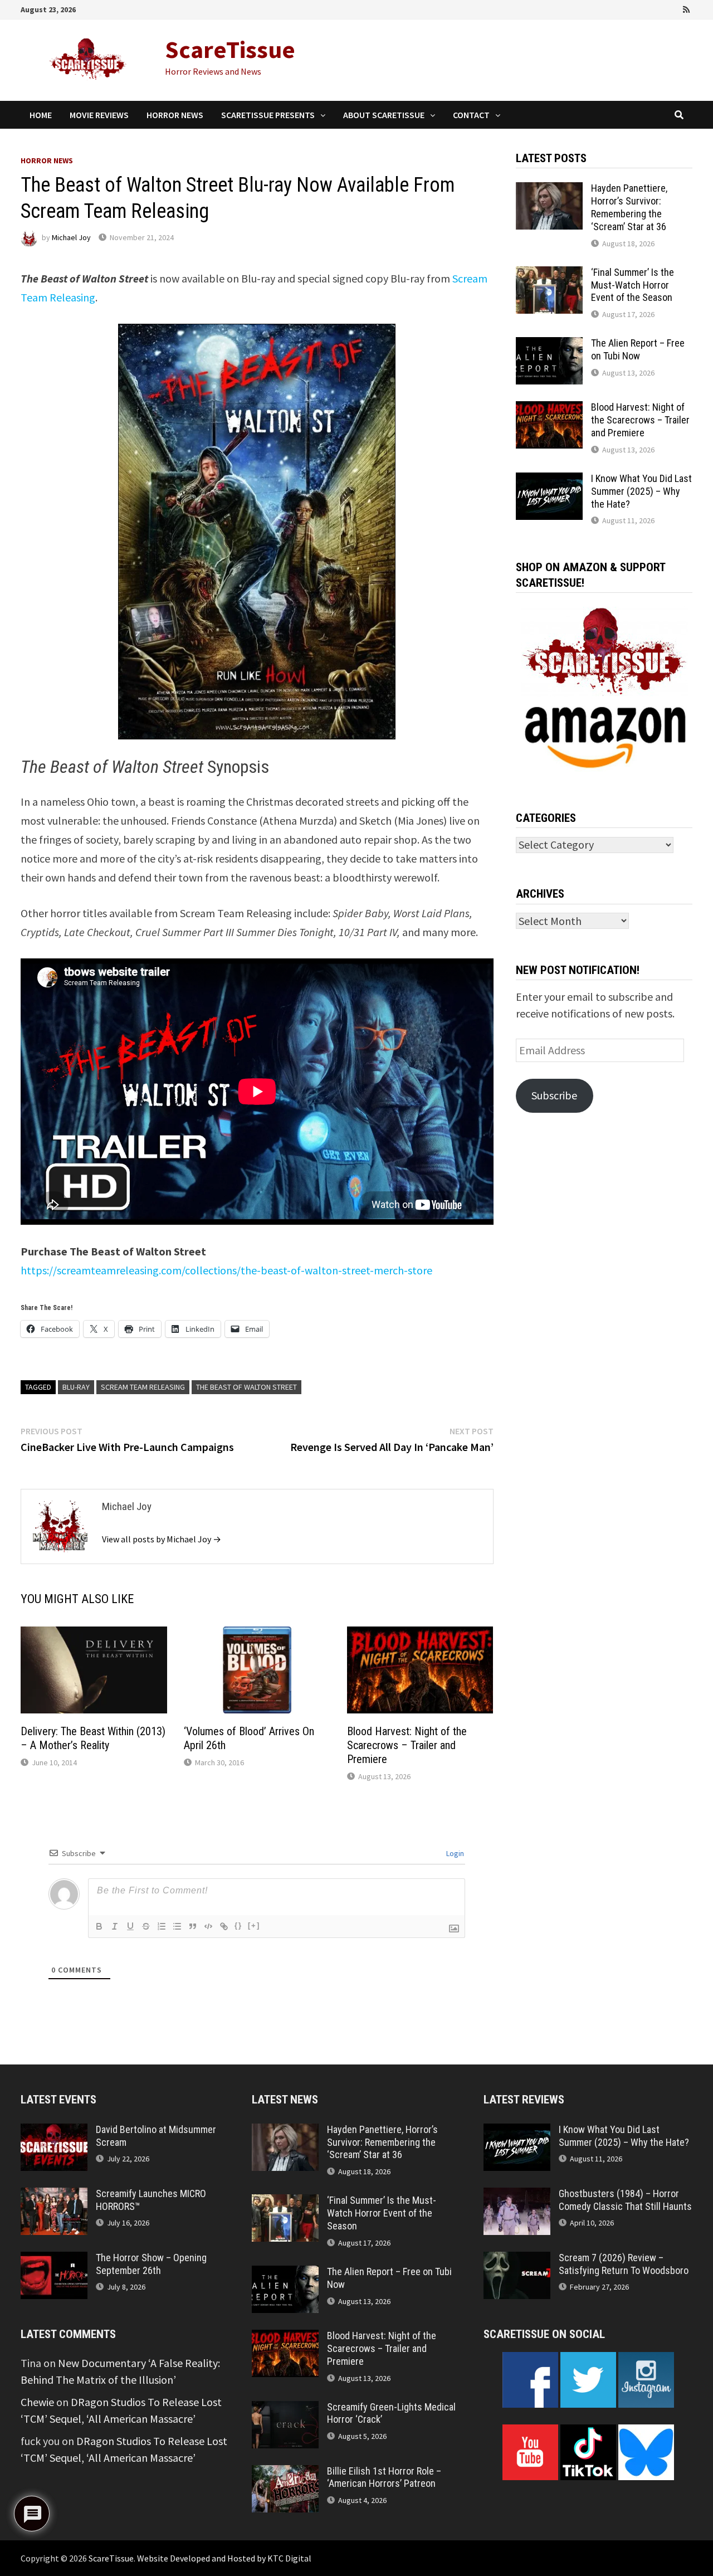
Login (454, 1853)
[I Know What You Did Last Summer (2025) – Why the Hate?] (549, 481)
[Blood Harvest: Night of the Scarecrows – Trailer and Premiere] (549, 409)
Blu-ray (76, 1387)
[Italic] (115, 1926)
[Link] (224, 1926)
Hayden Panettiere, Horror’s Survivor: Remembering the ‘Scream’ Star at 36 (629, 207)
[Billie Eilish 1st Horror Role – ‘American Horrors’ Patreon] (285, 2473)
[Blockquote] (193, 1926)
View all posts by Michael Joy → (162, 1539)
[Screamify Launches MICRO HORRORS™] (54, 2196)
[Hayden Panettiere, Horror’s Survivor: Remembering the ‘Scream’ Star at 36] (549, 190)
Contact (471, 115)
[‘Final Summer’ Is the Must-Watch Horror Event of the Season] (549, 274)
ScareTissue (230, 49)
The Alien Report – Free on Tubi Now (638, 349)
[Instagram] (672, 8)
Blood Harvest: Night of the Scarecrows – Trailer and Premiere (407, 1745)
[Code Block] (208, 1926)
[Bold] (99, 1926)
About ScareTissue (384, 115)
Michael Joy (71, 237)
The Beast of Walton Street (246, 1387)
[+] (254, 1925)
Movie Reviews (99, 115)
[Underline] (130, 1926)
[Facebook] (626, 8)
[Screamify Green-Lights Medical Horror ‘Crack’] (285, 2409)
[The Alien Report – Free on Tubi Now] (549, 345)
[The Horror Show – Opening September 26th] (54, 2260)
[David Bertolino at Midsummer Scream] (54, 2132)
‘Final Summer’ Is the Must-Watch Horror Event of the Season (633, 285)
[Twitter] (657, 8)
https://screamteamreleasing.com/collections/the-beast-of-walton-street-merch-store (226, 1270)
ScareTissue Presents (268, 115)
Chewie (37, 2402)
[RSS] (686, 8)
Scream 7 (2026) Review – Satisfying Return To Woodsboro (624, 2264)
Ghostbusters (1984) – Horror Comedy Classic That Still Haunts (625, 2200)
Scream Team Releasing (143, 1387)
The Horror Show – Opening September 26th (151, 2264)
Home (41, 115)
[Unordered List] (177, 1926)
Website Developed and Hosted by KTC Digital (224, 2558)
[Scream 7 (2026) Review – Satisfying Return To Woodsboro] (517, 2260)
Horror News (175, 115)
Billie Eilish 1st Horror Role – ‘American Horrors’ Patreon (384, 2477)
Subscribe (554, 1095)
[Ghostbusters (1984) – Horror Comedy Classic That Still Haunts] (517, 2196)
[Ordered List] (162, 1926)
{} (238, 1925)
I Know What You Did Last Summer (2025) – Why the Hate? (641, 491)
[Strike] (146, 1926)
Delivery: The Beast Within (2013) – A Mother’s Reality (93, 1738)
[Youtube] (641, 8)
